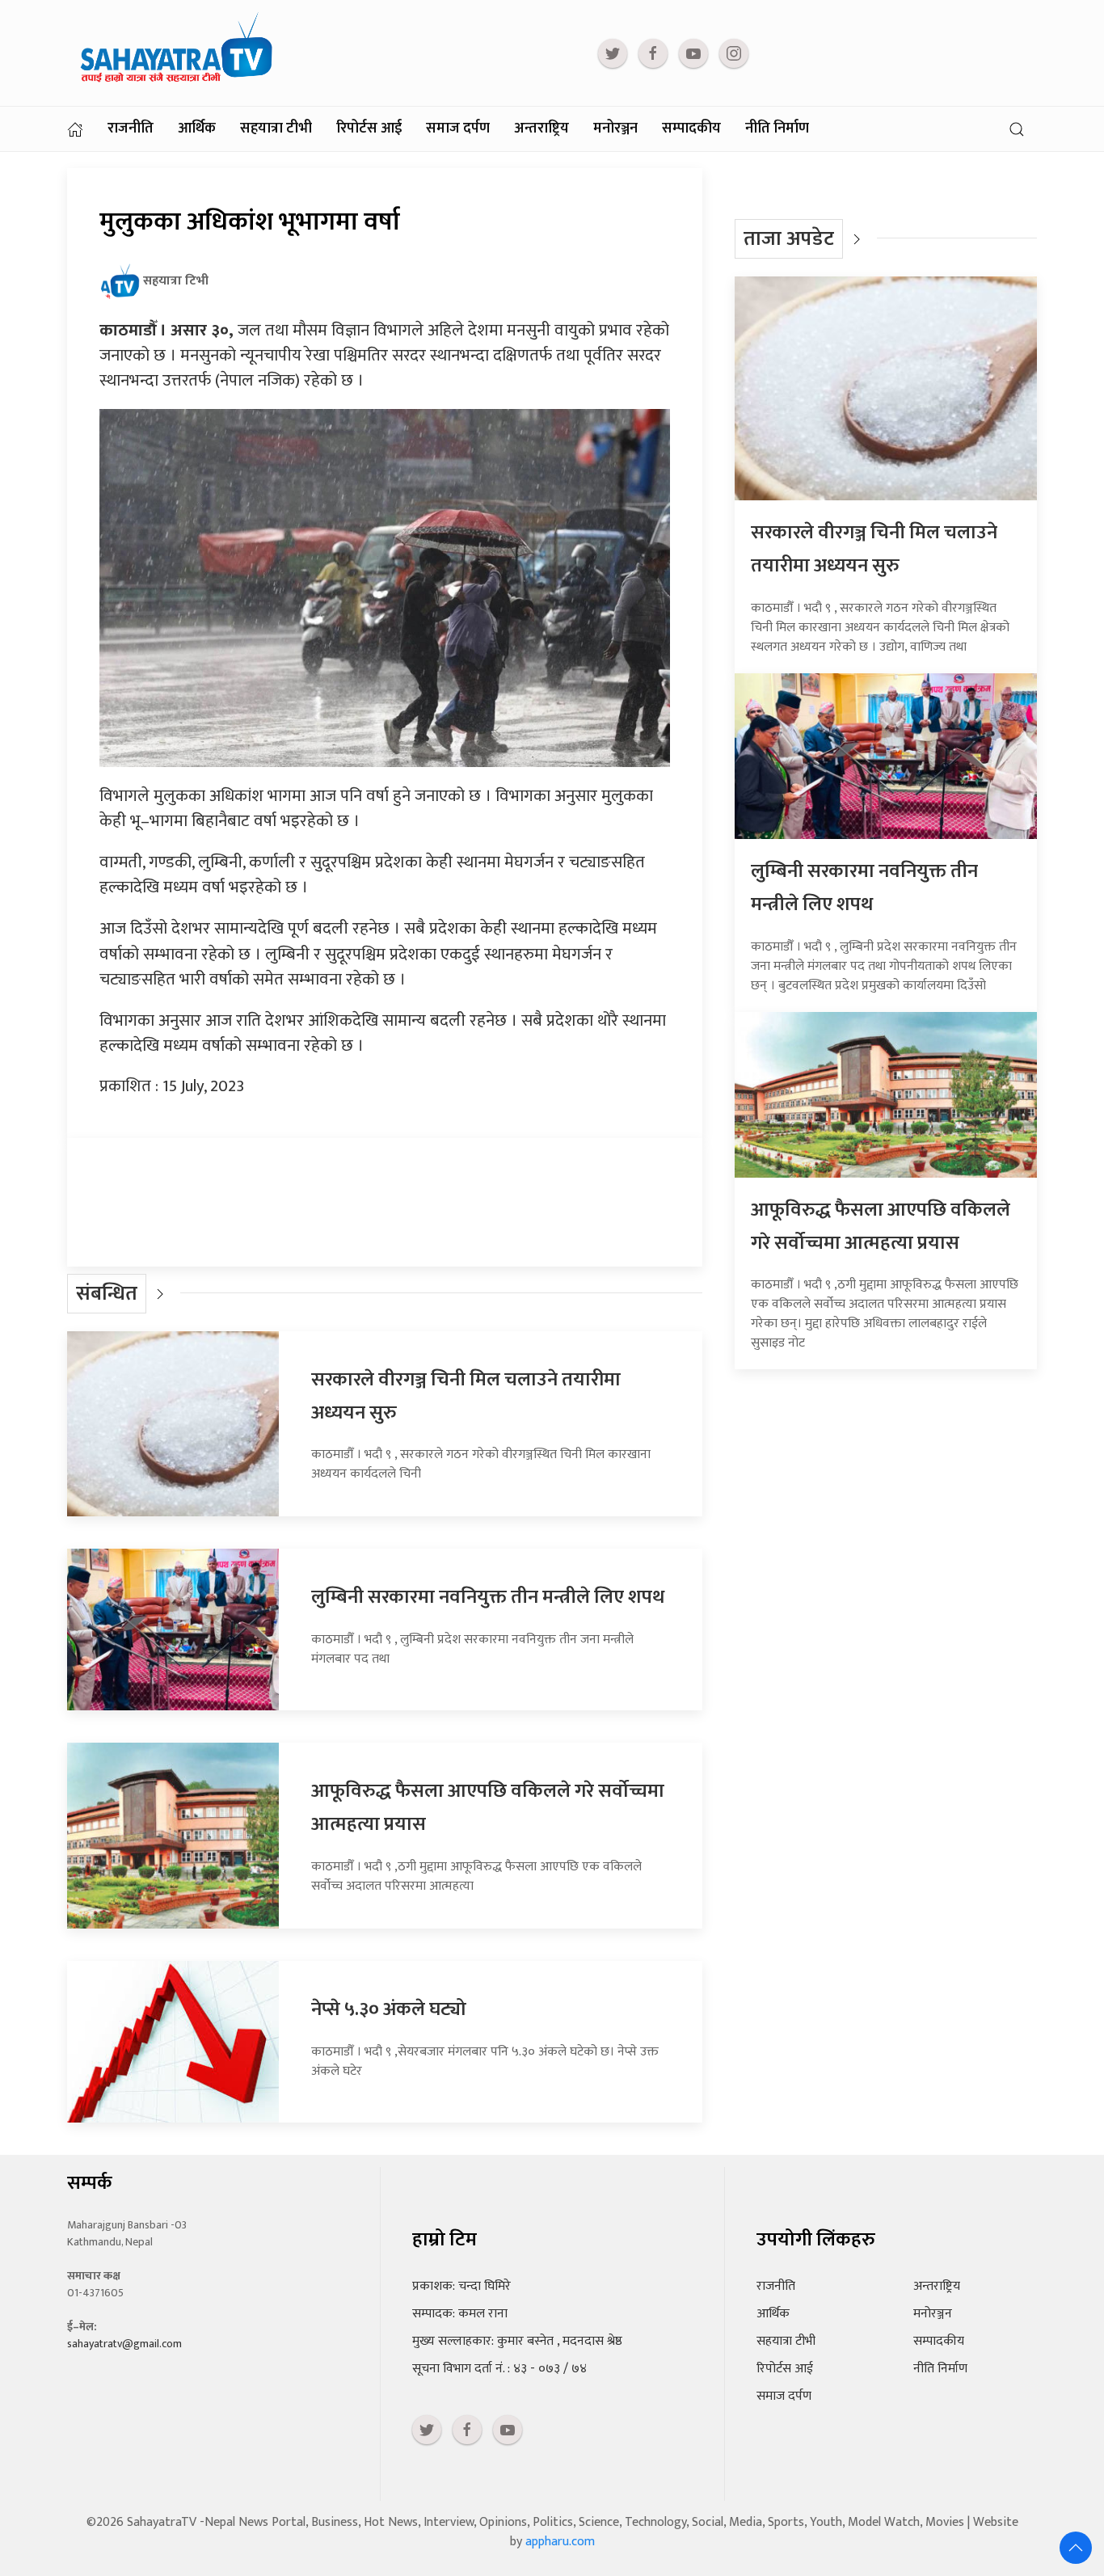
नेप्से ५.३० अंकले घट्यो (389, 2009)
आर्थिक (197, 129)
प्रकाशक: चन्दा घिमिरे (461, 2286)
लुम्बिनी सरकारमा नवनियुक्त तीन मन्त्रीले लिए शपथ (488, 1597)
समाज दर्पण (458, 129)
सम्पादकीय (691, 129)
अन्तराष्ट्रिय (541, 129)
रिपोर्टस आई (369, 129)
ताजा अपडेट (789, 239)
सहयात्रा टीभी (276, 129)
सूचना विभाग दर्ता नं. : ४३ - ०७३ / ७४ (499, 2369)
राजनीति (131, 129)
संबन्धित (107, 1294)
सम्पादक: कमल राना (460, 2314)
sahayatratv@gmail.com (124, 2344)
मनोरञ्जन (615, 129)
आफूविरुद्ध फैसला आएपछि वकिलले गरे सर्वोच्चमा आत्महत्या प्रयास (881, 1227)
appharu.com (560, 2542)
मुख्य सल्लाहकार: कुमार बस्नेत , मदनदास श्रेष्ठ (517, 2341)
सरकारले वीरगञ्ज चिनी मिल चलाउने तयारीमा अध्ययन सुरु (874, 549)
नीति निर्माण (777, 129)
